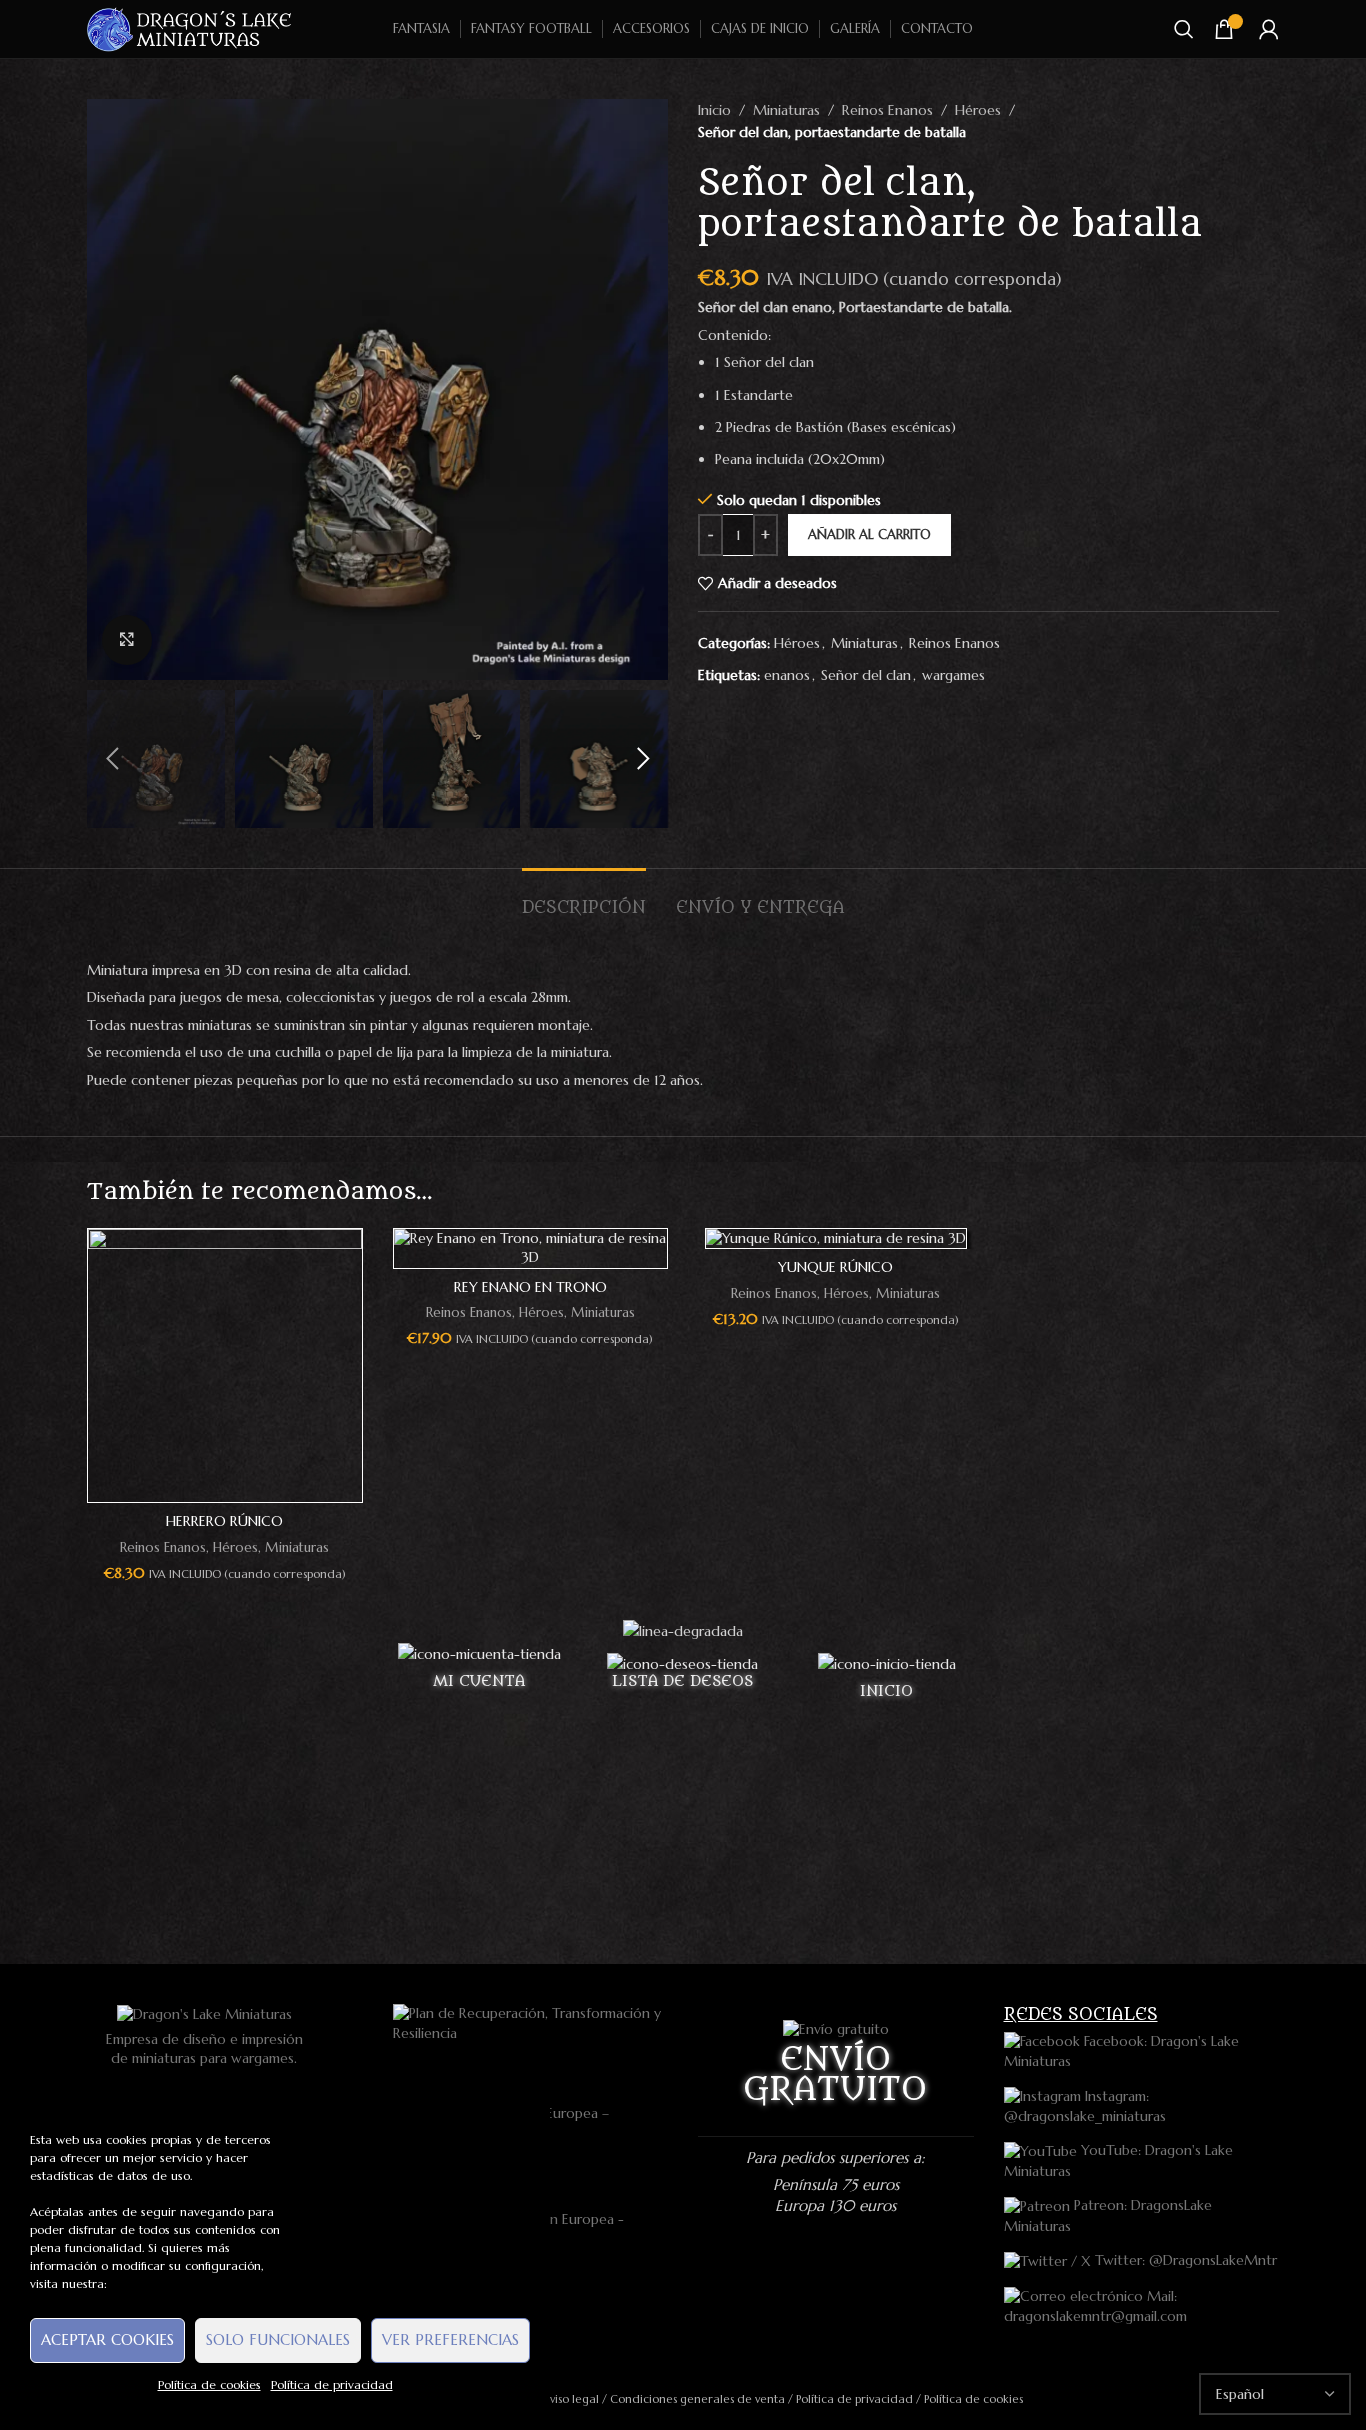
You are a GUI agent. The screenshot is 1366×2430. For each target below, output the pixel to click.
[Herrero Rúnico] (225, 1366)
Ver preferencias (450, 2339)
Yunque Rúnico (835, 1267)
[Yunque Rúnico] (836, 1239)
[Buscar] (1184, 29)
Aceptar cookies (107, 2339)
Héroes (978, 110)
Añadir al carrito (869, 534)
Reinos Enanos (887, 110)
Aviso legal (570, 2399)
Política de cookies (209, 2384)
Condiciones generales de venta (697, 2399)
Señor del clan (866, 675)
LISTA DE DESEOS (682, 1681)
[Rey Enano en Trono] (531, 1248)
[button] (112, 759)
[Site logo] (190, 28)
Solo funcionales (278, 2339)
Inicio (714, 110)
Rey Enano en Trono (530, 1287)
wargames (953, 675)
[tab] (584, 898)
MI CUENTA (479, 1681)
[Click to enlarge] (127, 640)
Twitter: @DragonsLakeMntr (1184, 2260)
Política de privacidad (332, 2384)
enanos (787, 675)
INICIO (886, 1691)
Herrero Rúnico (224, 1521)
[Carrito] (1224, 29)
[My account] (1269, 29)
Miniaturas (786, 110)
